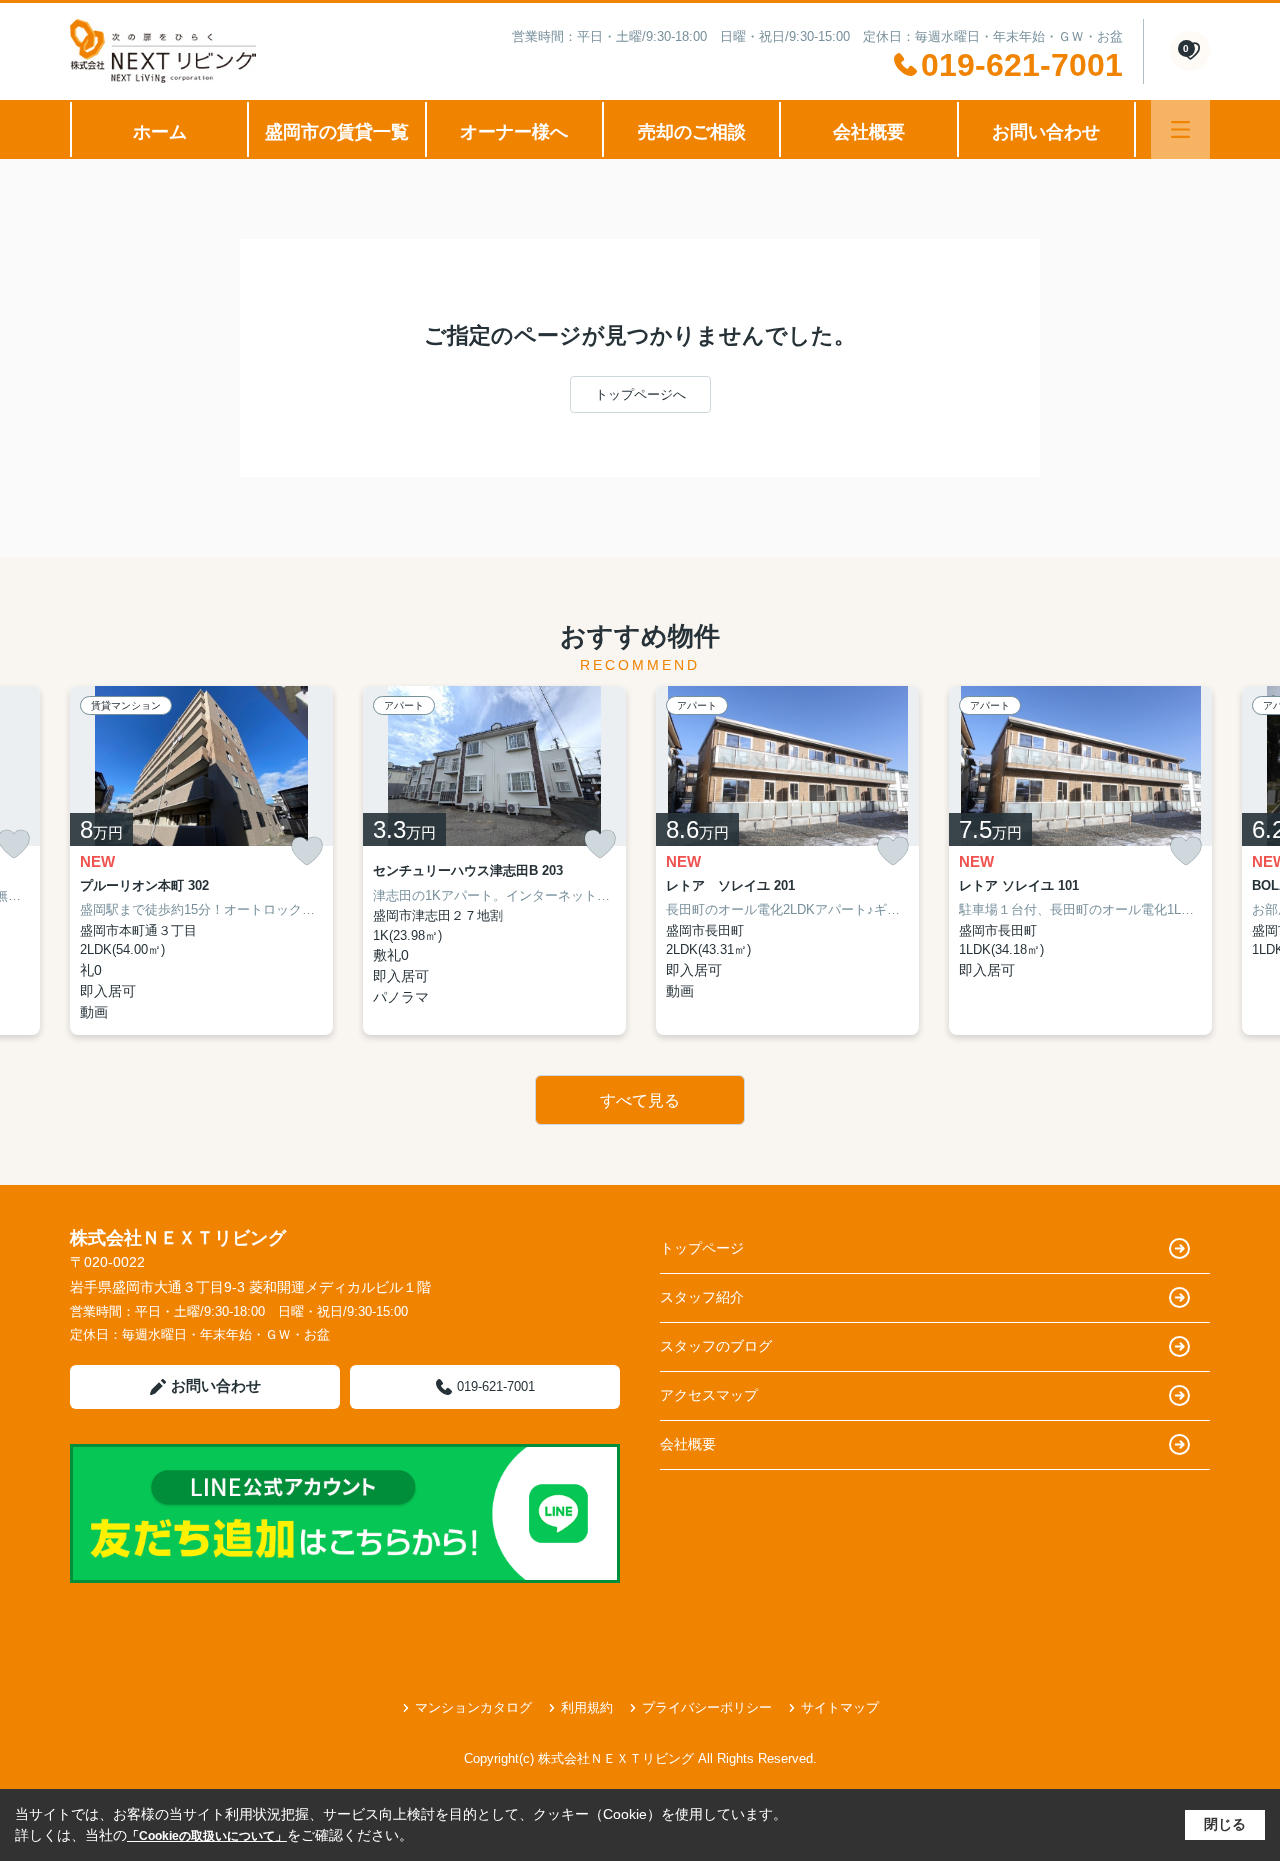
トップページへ (640, 394)
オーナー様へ (514, 132)
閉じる (1225, 1824)
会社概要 (869, 132)
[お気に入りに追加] (307, 851)
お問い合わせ (1046, 132)
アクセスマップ (709, 1395)
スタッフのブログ (716, 1346)
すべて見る (640, 1100)
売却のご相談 (692, 132)
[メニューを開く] (1180, 129)
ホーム (160, 132)
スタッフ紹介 (702, 1297)
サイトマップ (840, 1707)
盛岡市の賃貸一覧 (337, 132)
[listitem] (201, 860)
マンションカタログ (473, 1707)
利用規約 (587, 1707)
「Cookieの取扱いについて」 (207, 1836)
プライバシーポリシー (707, 1707)
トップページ (702, 1248)
